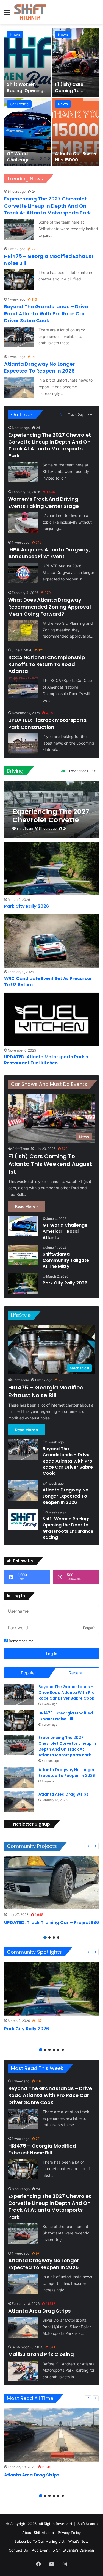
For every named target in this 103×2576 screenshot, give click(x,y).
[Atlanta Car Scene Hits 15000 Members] (76, 132)
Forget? (89, 1628)
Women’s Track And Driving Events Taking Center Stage (44, 502)
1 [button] (45, 1937)
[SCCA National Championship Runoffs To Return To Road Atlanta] (23, 688)
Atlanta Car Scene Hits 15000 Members (76, 160)
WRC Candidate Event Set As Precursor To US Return (48, 982)
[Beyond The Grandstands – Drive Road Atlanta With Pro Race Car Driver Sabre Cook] (19, 337)
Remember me (21, 1641)
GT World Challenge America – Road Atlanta (25, 163)
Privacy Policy (69, 2533)
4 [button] (58, 1937)
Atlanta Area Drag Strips (63, 1794)
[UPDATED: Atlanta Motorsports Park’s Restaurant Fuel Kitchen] (51, 1019)
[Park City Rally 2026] (51, 869)
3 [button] (54, 1937)
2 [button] (49, 1937)
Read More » (27, 1206)
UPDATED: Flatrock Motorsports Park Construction (47, 723)
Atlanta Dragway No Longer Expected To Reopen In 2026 (39, 367)
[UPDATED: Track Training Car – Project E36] (51, 1883)
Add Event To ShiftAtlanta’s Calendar (63, 2550)
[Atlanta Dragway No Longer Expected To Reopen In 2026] (19, 387)
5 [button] (58, 2050)
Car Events (19, 104)
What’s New (78, 2541)
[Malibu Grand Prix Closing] (23, 2371)
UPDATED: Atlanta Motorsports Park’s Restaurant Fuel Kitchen (46, 1060)
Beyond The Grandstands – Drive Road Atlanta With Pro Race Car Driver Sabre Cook (46, 313)
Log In (52, 1654)
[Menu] (7, 14)
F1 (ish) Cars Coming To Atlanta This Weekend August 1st (50, 1164)
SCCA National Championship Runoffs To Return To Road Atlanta (47, 664)
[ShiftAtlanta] (30, 12)
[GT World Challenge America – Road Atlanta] (28, 132)
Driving (15, 771)
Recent (76, 1673)
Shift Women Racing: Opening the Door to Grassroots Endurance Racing (68, 1528)
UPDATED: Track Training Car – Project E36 (51, 1923)
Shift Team (25, 828)
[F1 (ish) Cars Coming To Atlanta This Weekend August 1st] (76, 62)
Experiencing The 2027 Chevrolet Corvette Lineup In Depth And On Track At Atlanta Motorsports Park (48, 206)
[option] (51, 97)
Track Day (76, 415)
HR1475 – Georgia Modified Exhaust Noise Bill (46, 1391)
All (62, 415)
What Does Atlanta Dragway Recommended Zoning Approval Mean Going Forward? (50, 607)
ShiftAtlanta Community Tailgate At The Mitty (66, 1260)
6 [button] (63, 2050)
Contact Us (18, 2550)
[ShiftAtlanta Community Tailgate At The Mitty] (23, 1255)
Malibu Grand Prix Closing (41, 2354)
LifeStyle (21, 1315)
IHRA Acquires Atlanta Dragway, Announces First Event (49, 553)
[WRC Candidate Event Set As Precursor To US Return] (51, 941)
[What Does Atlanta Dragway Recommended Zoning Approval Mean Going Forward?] (23, 630)
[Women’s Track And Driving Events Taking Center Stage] (23, 523)
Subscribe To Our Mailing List (40, 2541)
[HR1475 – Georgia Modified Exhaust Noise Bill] (19, 280)
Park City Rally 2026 (27, 906)
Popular (28, 1673)
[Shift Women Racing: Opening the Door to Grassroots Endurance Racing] (28, 62)
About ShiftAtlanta (38, 2533)
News (15, 35)
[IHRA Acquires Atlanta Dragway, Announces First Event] (23, 573)
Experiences (79, 771)
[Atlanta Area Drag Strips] (19, 1802)
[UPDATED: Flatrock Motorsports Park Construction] (23, 744)
